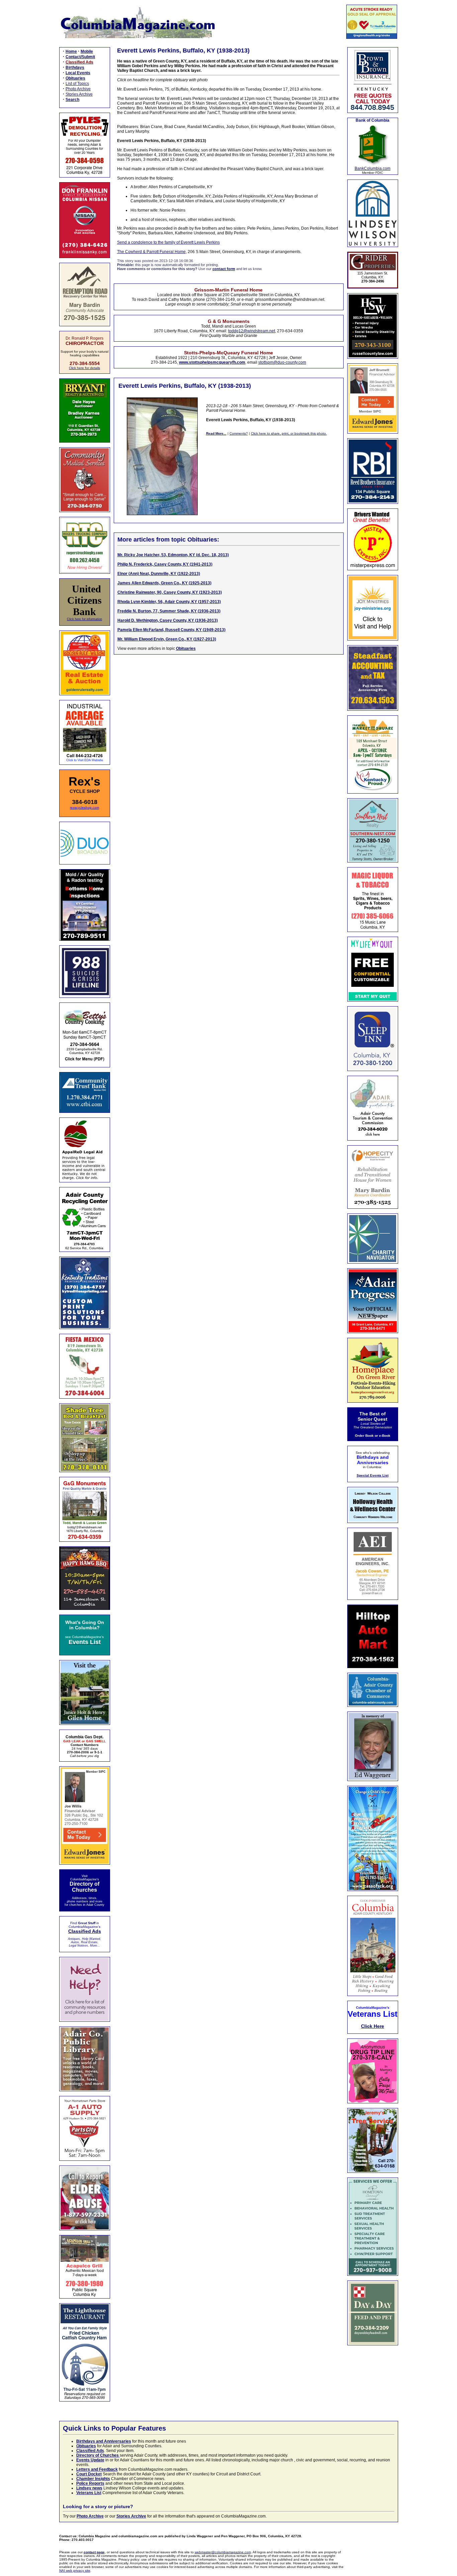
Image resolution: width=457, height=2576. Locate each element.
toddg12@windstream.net (252, 331)
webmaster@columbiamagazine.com (223, 2552)
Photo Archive (78, 89)
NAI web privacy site (75, 2570)
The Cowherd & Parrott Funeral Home (151, 252)
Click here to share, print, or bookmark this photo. (289, 433)
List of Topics (77, 84)
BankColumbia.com (373, 168)
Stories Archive (79, 94)
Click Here (373, 2026)
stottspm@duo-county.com (282, 362)
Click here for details (84, 368)
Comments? (239, 433)
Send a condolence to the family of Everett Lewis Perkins (168, 242)
